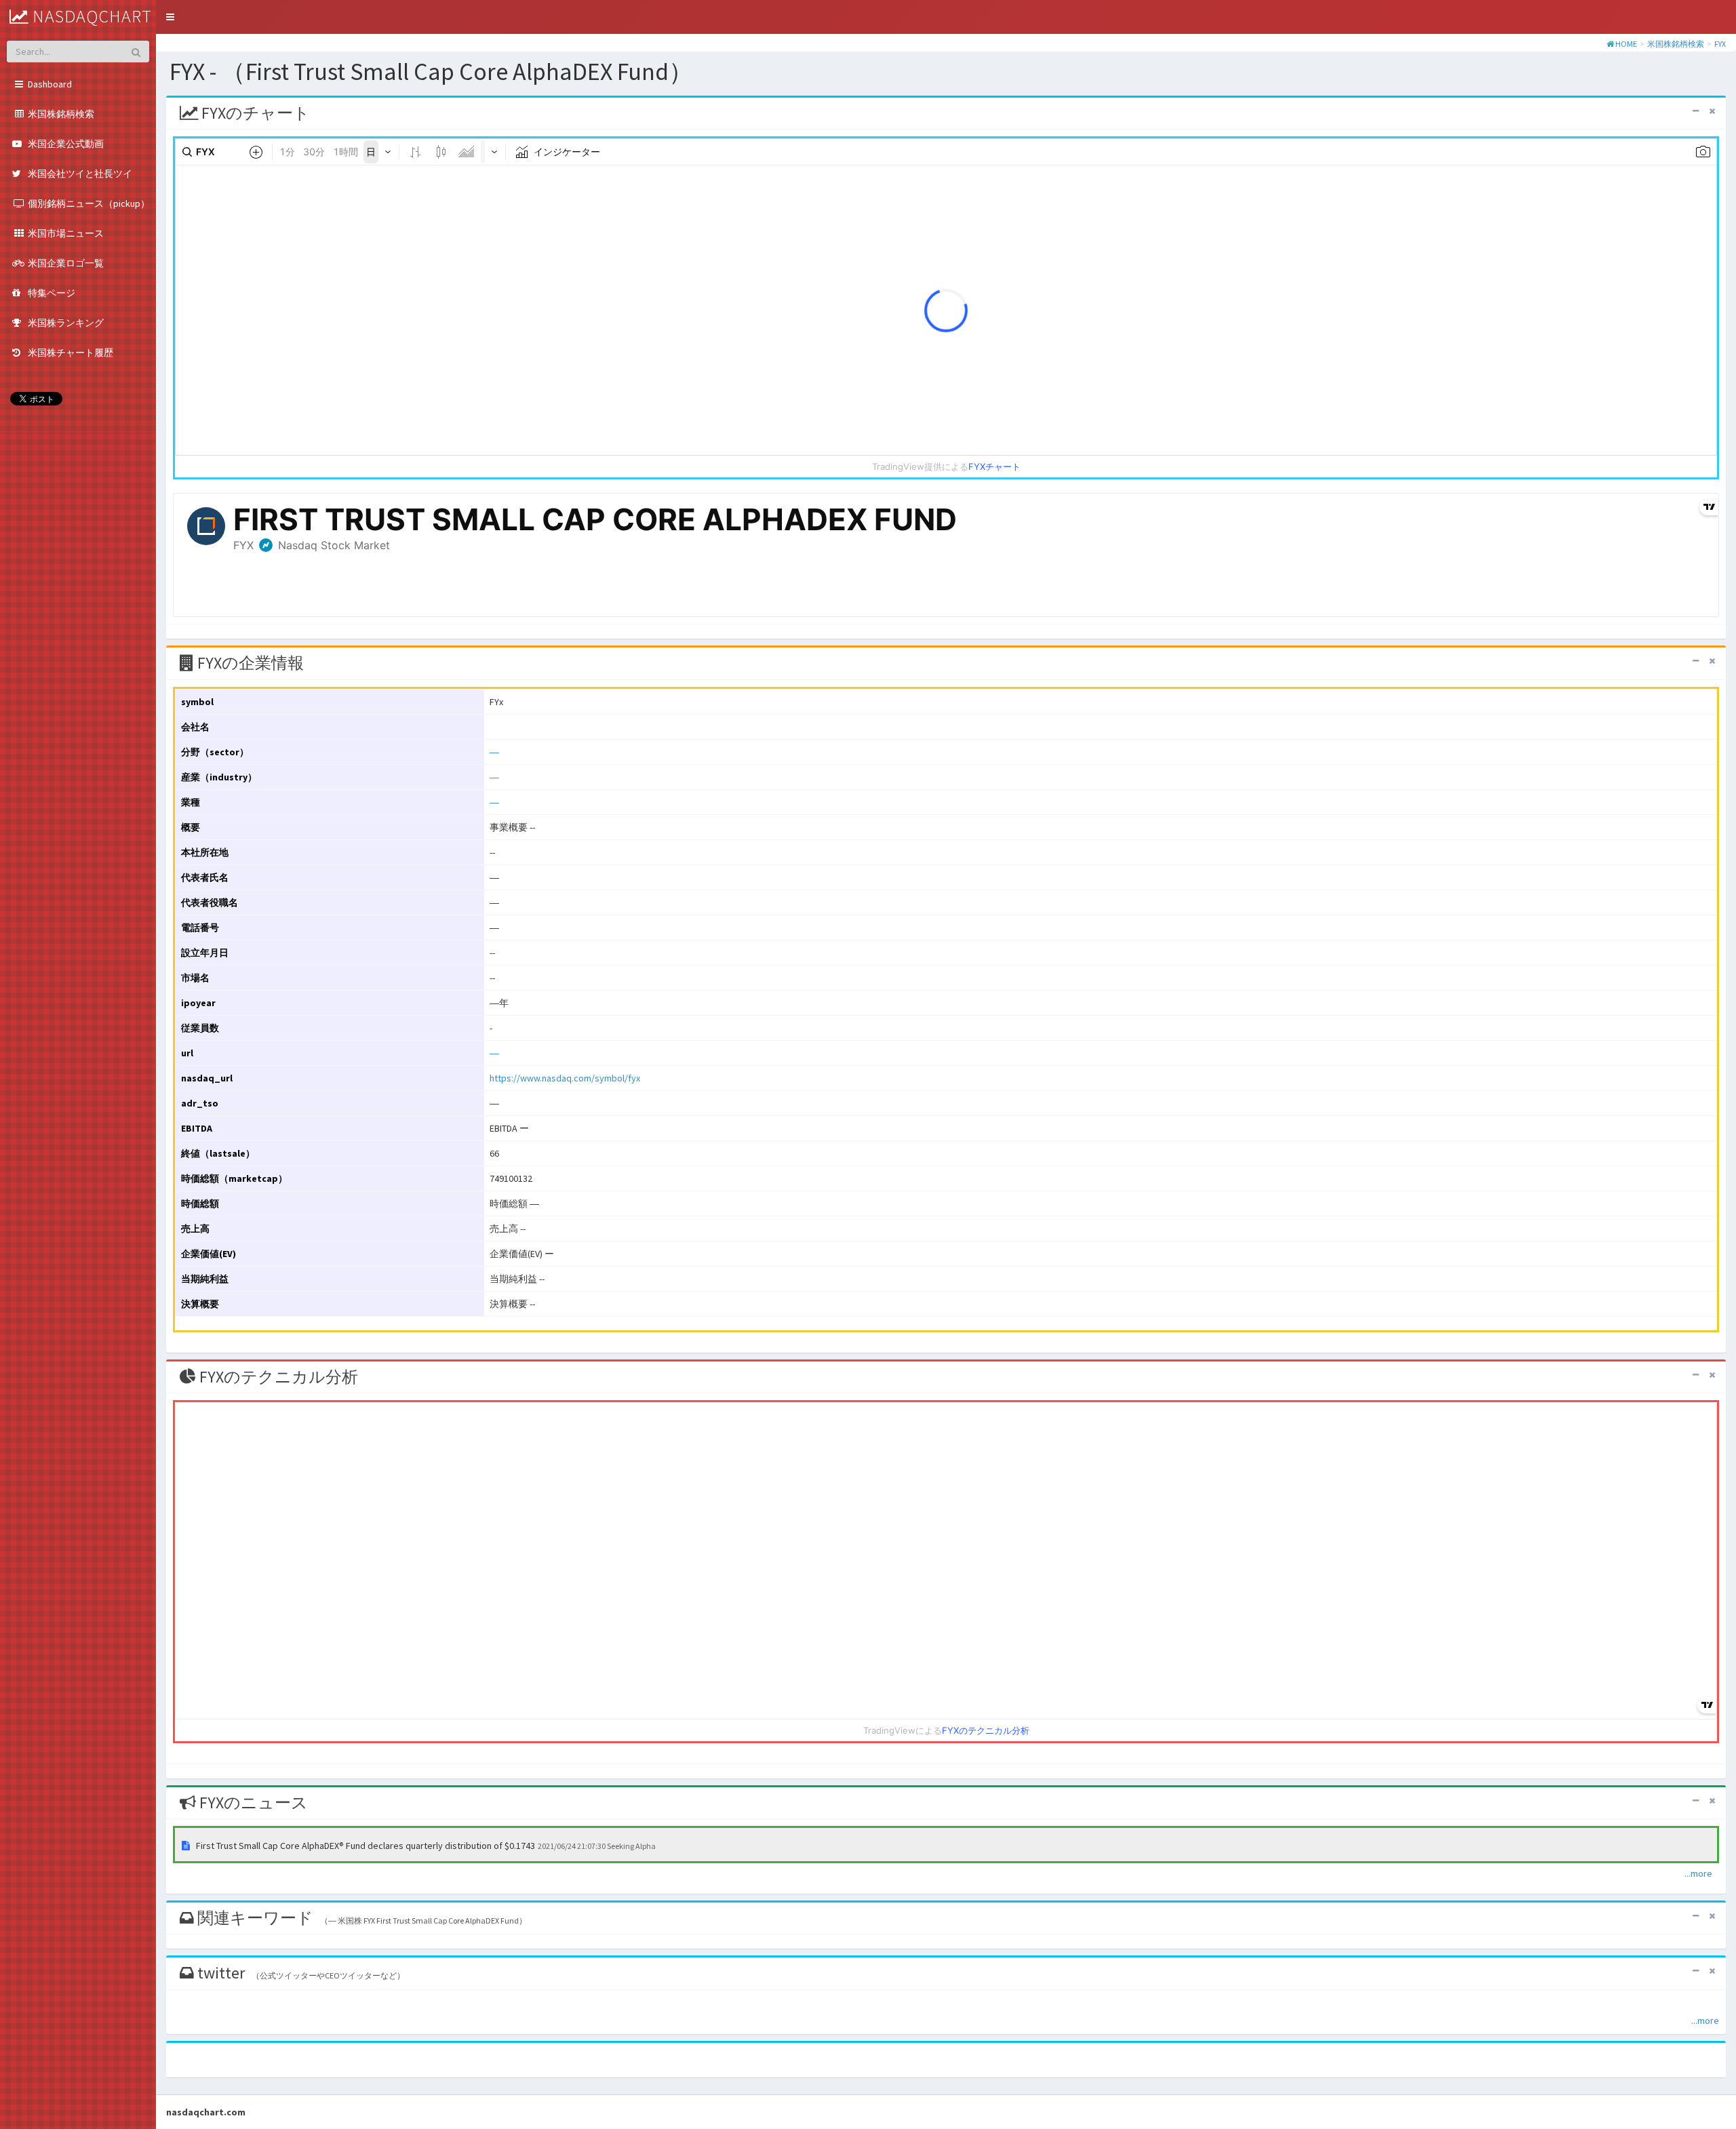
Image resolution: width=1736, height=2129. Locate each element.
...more (1698, 1873)
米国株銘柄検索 (1676, 44)
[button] (170, 17)
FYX (1720, 44)
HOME (1626, 44)
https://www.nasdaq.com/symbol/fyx (565, 1078)
